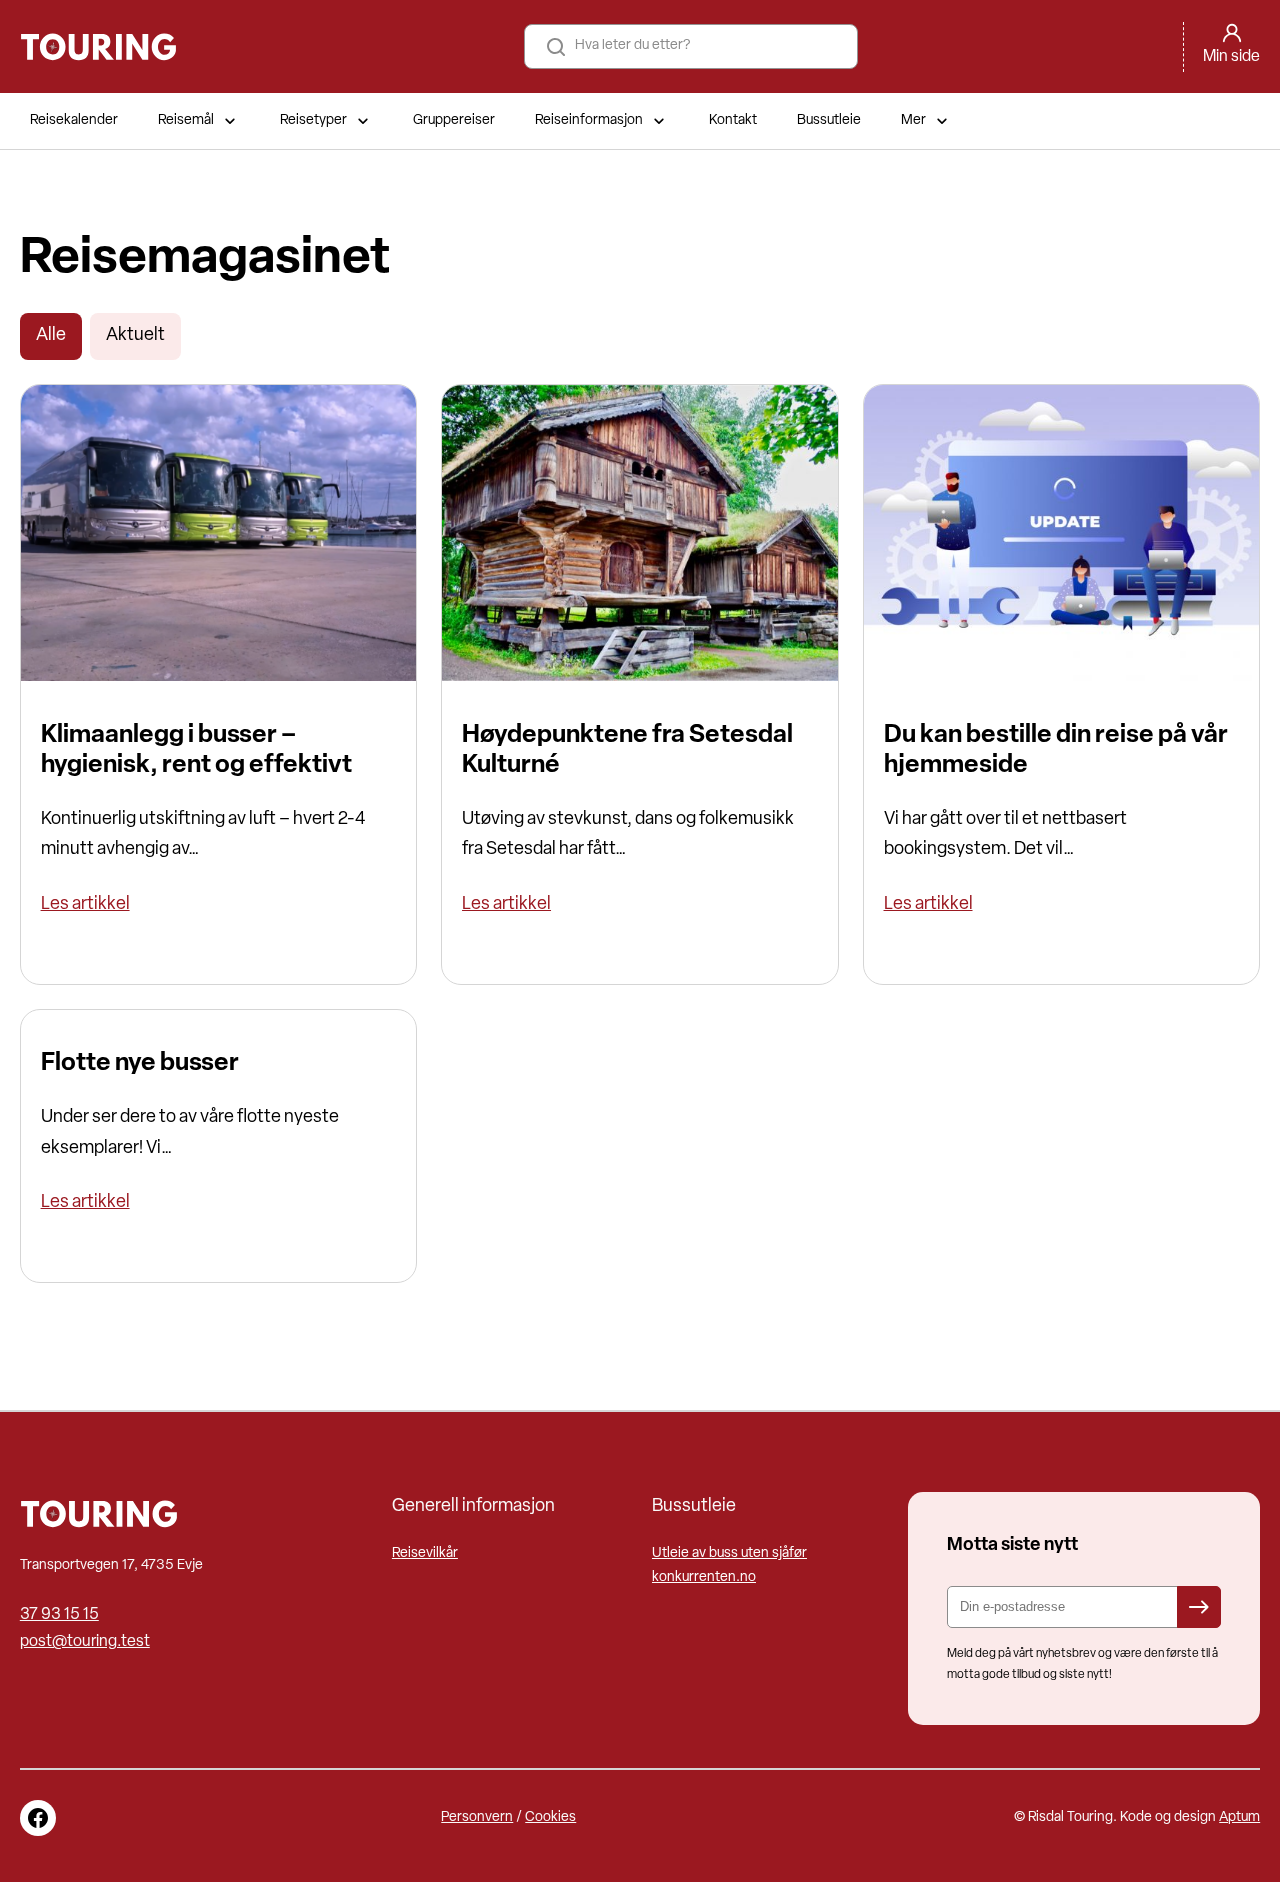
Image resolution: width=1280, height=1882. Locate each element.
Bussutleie (829, 120)
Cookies (550, 1817)
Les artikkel (85, 904)
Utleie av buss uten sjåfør (729, 1553)
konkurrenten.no (704, 1577)
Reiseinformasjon (589, 120)
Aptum (1239, 1817)
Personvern (477, 1817)
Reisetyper (313, 120)
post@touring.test (85, 1642)
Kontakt (733, 120)
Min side (1231, 57)
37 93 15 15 (59, 1615)
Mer (913, 120)
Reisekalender (74, 120)
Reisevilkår (425, 1553)
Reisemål (186, 120)
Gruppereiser (454, 120)
